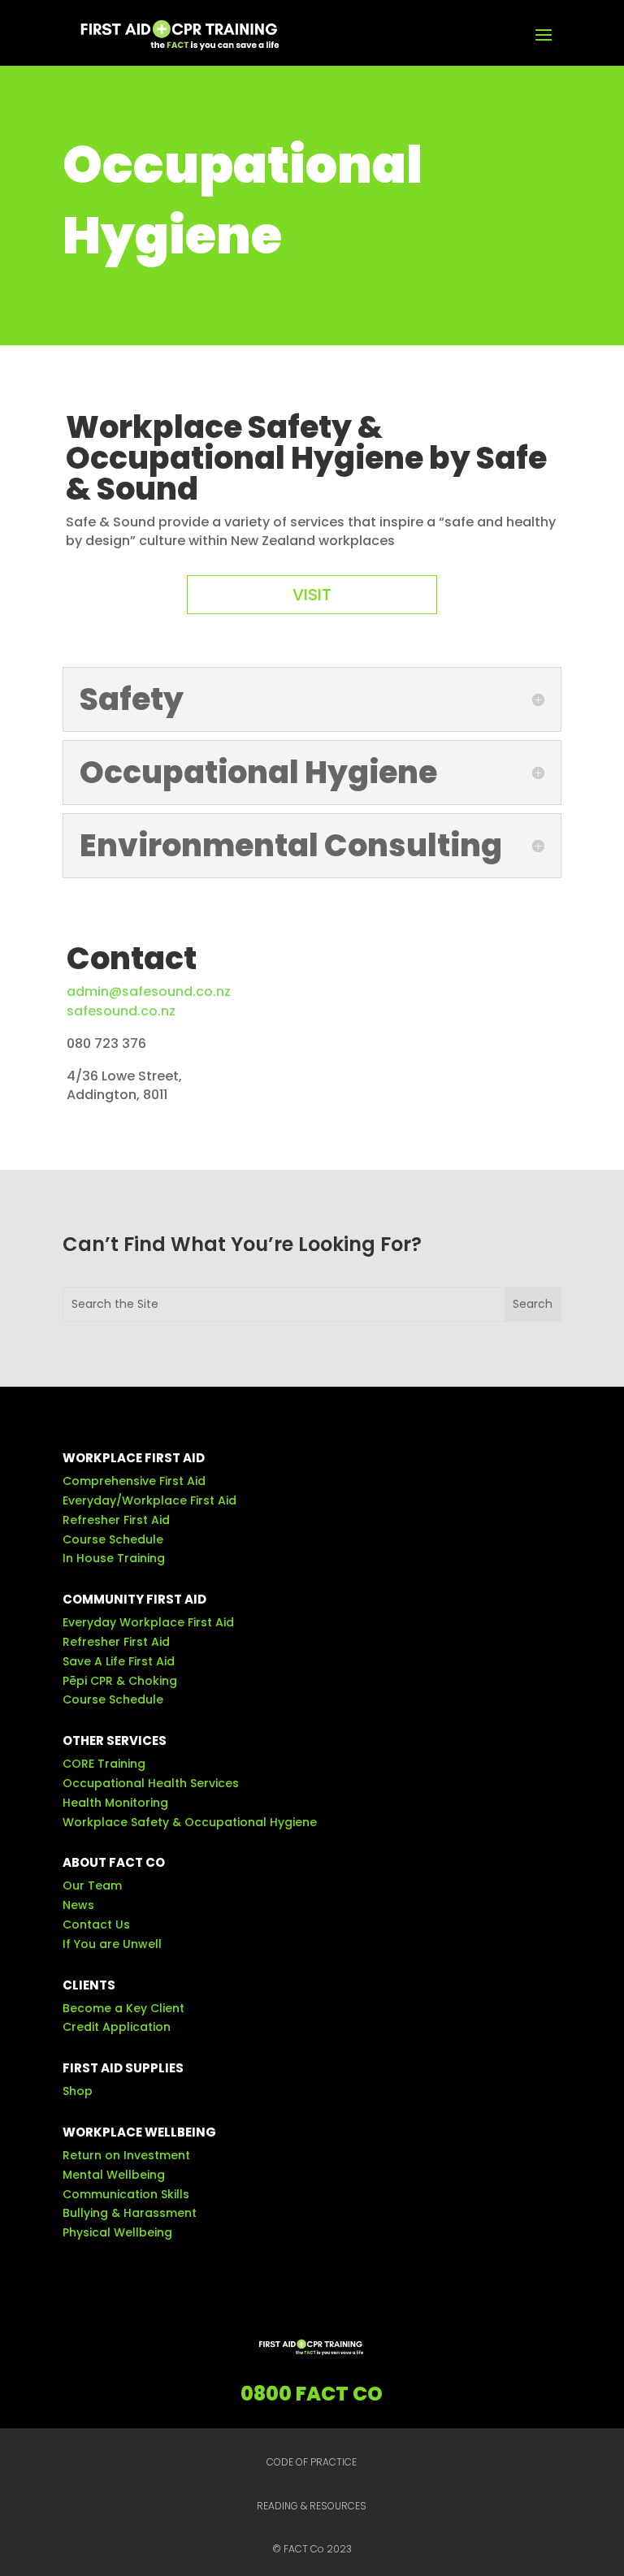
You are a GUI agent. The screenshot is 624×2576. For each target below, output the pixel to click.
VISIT (312, 595)
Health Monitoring (115, 1803)
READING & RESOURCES (312, 2506)
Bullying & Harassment (130, 2213)
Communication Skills (126, 2194)
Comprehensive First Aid (134, 1481)
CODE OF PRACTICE (312, 2462)
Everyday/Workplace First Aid (149, 1500)
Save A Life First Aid (119, 1661)
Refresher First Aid (116, 1520)
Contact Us (96, 1924)
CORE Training (104, 1764)
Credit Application (117, 2027)
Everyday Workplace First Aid (148, 1622)
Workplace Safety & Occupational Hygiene (190, 1822)
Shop (78, 2091)
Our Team (92, 1885)
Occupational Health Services (151, 1783)
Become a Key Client (123, 2008)
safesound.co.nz (121, 1011)
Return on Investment (126, 2155)
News (78, 1905)
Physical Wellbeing (117, 2232)
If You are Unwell (112, 1944)
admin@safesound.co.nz (149, 991)
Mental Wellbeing (114, 2175)
